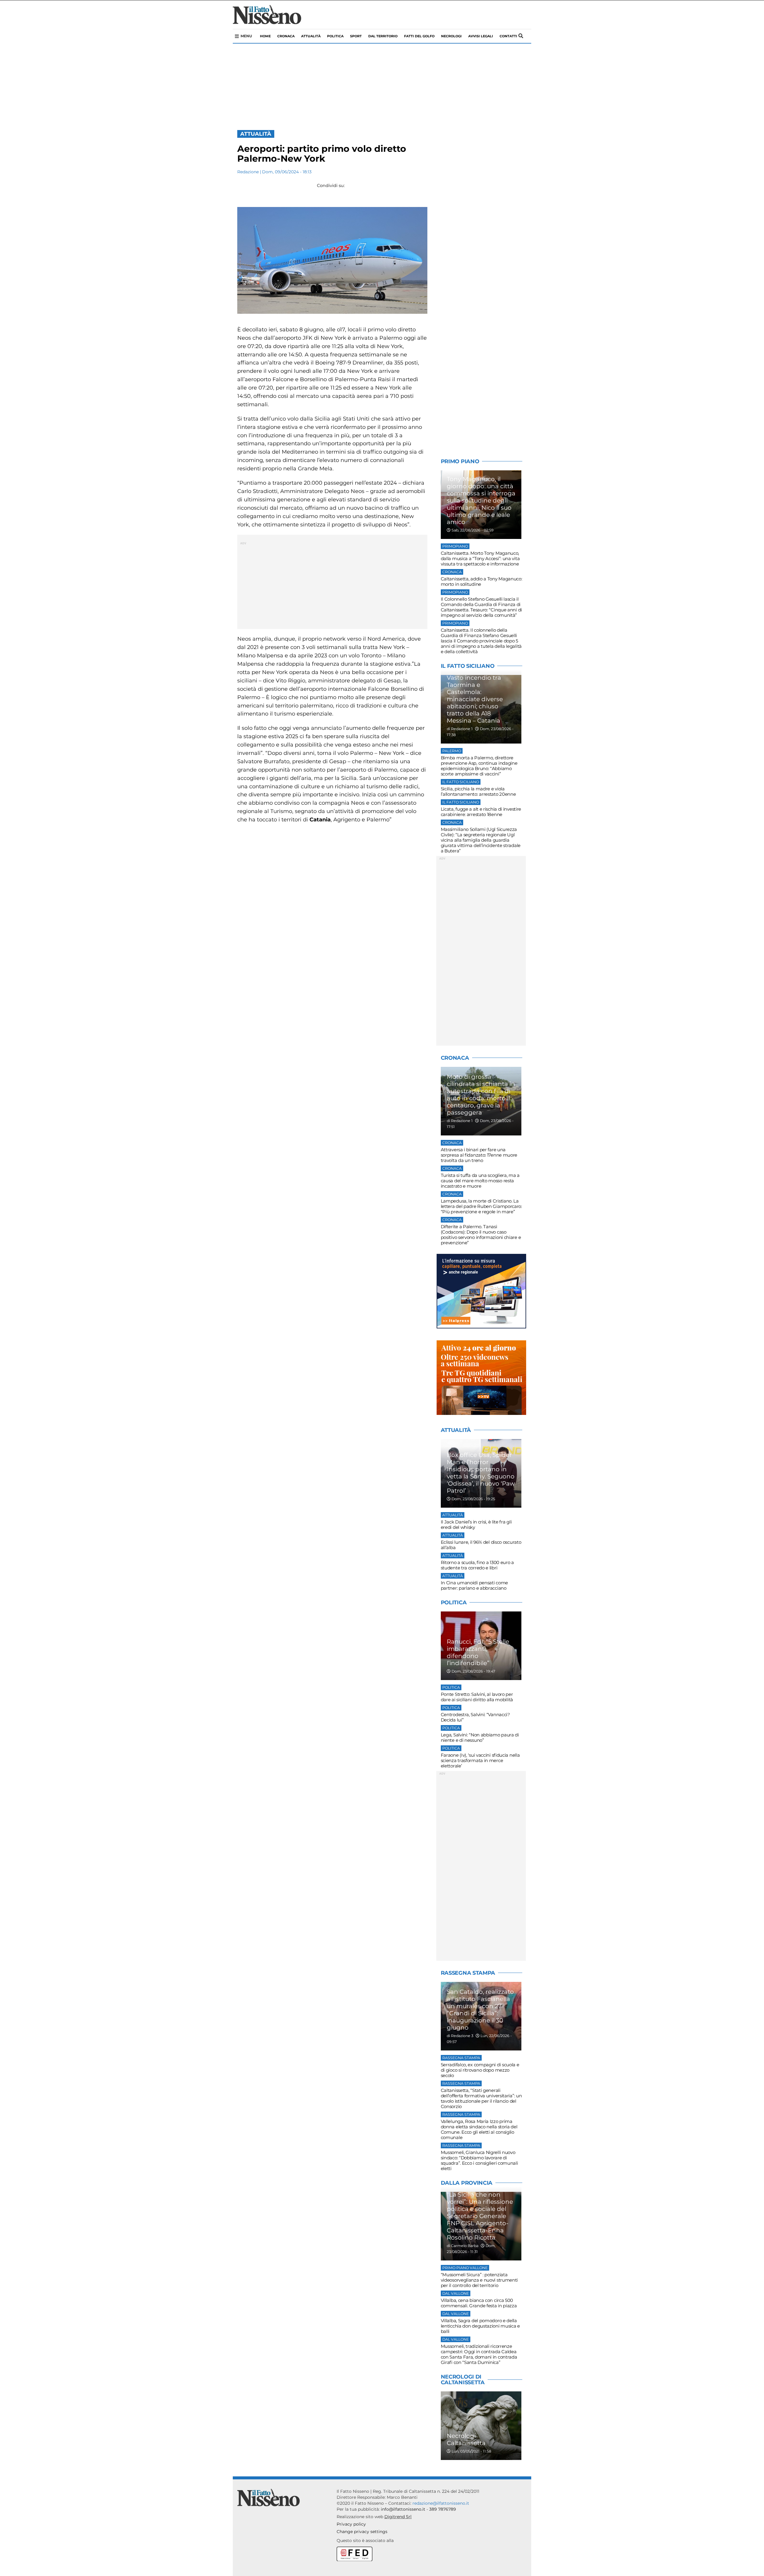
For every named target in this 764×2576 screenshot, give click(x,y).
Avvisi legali (481, 36)
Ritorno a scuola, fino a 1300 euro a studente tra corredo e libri (477, 1565)
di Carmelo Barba (463, 2246)
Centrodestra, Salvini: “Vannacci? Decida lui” (475, 1717)
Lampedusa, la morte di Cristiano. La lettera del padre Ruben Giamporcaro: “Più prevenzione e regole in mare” (481, 1206)
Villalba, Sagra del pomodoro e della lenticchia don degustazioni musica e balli (480, 2326)
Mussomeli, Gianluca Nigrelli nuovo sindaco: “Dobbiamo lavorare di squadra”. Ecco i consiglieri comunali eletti (479, 2160)
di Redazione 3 (460, 2036)
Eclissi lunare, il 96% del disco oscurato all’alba (481, 1545)
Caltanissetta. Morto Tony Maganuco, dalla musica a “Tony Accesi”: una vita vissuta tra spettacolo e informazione (480, 558)
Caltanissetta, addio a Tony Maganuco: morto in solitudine (482, 581)
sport (356, 36)
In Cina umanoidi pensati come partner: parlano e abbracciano (474, 1585)
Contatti (508, 36)
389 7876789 (443, 2509)
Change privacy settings (362, 2532)
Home (265, 36)
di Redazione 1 (460, 729)
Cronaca (286, 36)
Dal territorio (383, 36)
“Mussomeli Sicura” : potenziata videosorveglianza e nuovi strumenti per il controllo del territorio (479, 2280)
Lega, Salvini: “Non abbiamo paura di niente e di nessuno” (480, 1737)
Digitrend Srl (398, 2517)
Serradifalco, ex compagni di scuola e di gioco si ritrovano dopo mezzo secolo (480, 2070)
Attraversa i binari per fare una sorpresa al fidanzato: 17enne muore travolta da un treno (479, 1155)
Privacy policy (351, 2524)
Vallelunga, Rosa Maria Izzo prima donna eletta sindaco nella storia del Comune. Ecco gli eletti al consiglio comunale (479, 2129)
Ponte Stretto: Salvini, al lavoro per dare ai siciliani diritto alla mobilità (477, 1697)
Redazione (248, 172)
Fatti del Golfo (419, 36)
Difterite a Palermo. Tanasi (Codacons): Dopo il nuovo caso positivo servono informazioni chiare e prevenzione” (481, 1235)
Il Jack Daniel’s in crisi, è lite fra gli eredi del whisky (476, 1525)
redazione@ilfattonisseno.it (441, 2503)
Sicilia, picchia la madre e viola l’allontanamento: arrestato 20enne (478, 791)
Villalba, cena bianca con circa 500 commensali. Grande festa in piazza (479, 2303)
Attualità (311, 36)
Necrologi (451, 36)
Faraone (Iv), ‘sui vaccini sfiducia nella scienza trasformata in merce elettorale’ (480, 1760)
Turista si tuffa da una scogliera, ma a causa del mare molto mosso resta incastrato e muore (480, 1181)
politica (335, 36)
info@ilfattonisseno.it (403, 2509)
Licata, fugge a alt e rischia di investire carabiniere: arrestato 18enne (481, 812)
